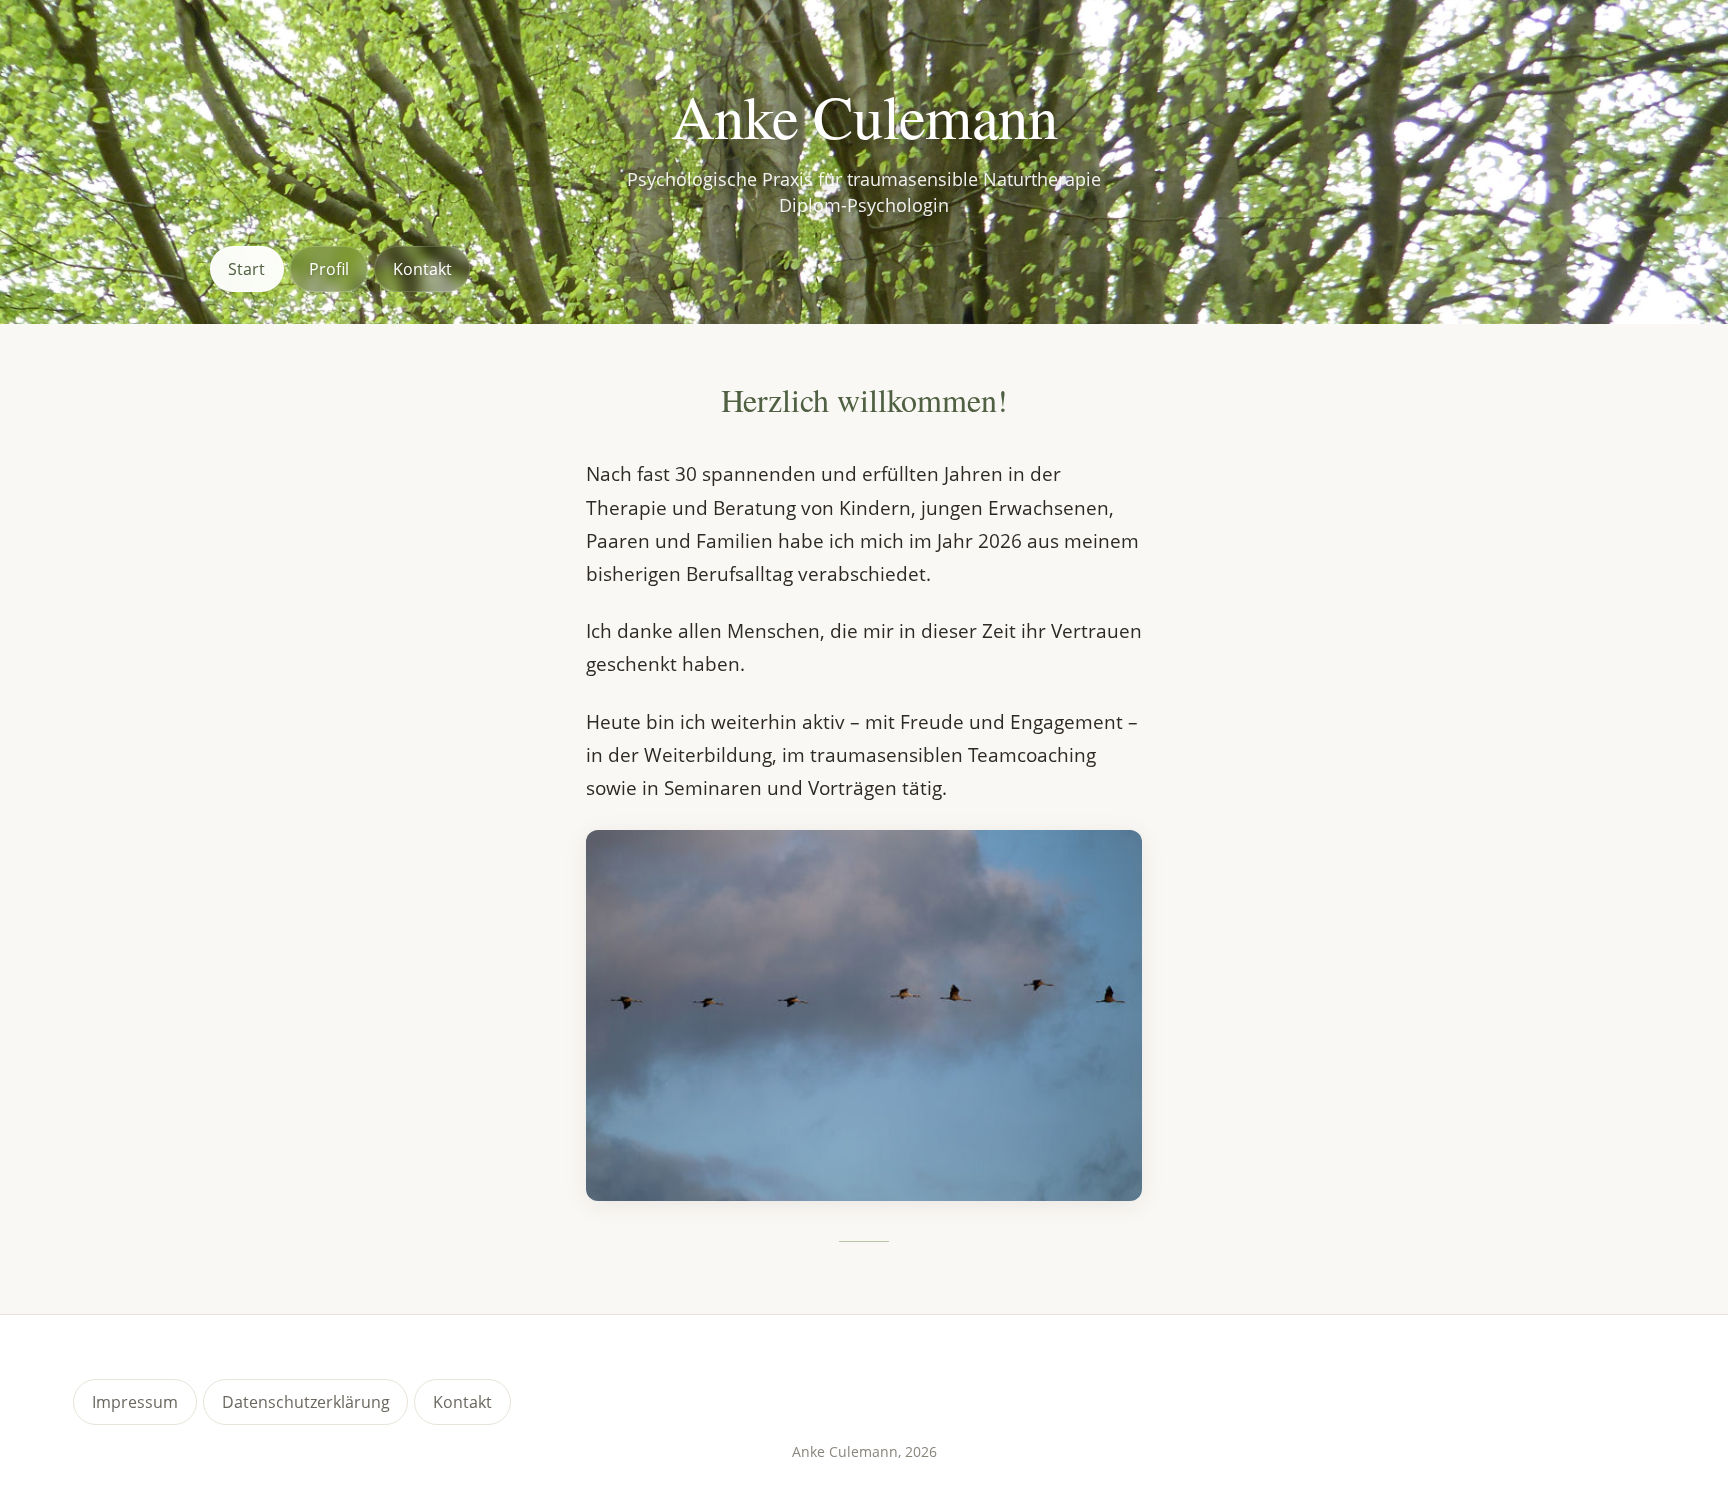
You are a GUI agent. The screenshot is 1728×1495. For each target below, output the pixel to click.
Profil (329, 269)
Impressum (135, 1402)
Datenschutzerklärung (306, 1402)
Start (246, 269)
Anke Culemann (864, 116)
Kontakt (422, 269)
